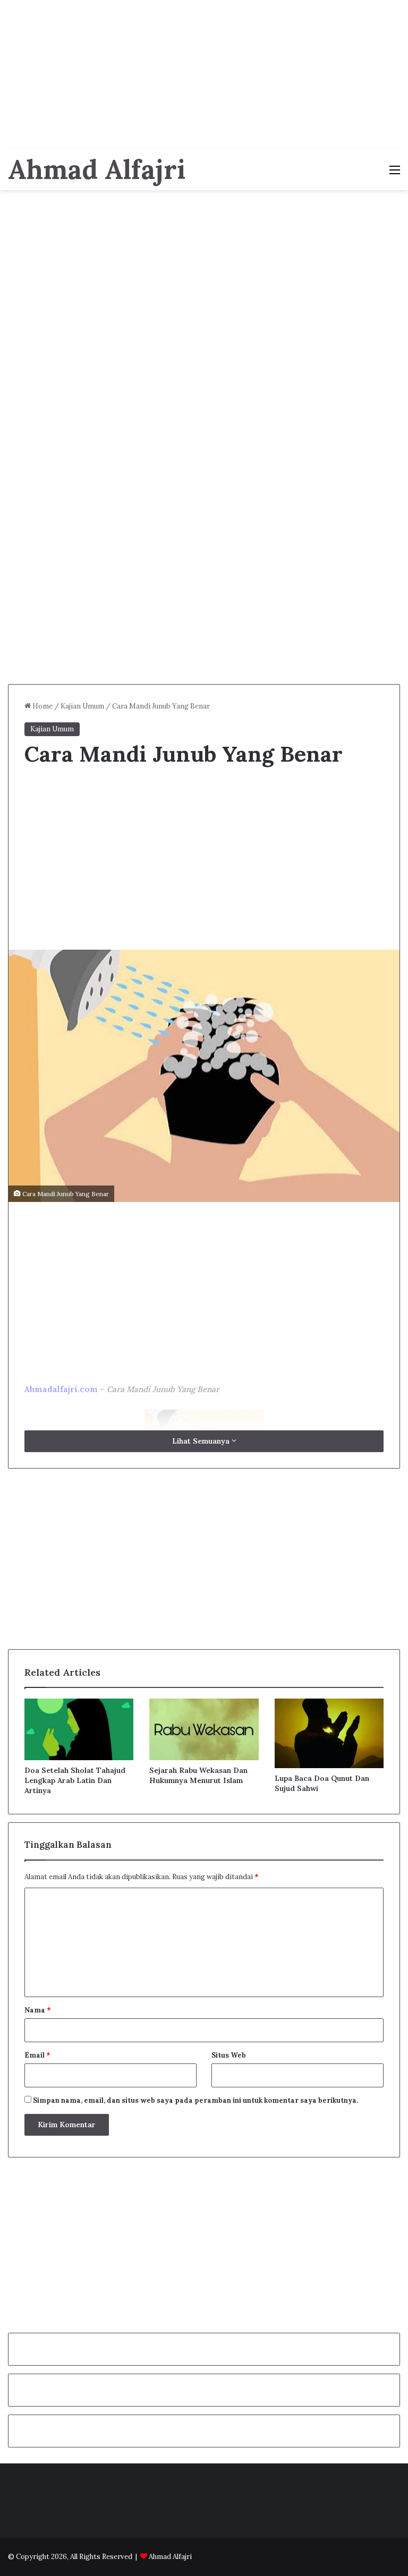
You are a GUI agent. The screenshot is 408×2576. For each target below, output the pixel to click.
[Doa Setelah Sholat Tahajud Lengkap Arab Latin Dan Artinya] (79, 1729)
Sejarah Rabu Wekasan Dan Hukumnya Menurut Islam (198, 1775)
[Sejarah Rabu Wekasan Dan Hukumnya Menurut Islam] (204, 1729)
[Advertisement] (204, 74)
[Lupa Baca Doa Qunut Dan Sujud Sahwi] (329, 1733)
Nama (38, 2010)
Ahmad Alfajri (170, 2557)
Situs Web (229, 2055)
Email (37, 2055)
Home (42, 706)
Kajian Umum (82, 706)
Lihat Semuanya (202, 1441)
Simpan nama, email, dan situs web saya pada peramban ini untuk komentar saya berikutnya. (195, 2100)
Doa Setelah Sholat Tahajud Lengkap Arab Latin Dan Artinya (75, 1780)
